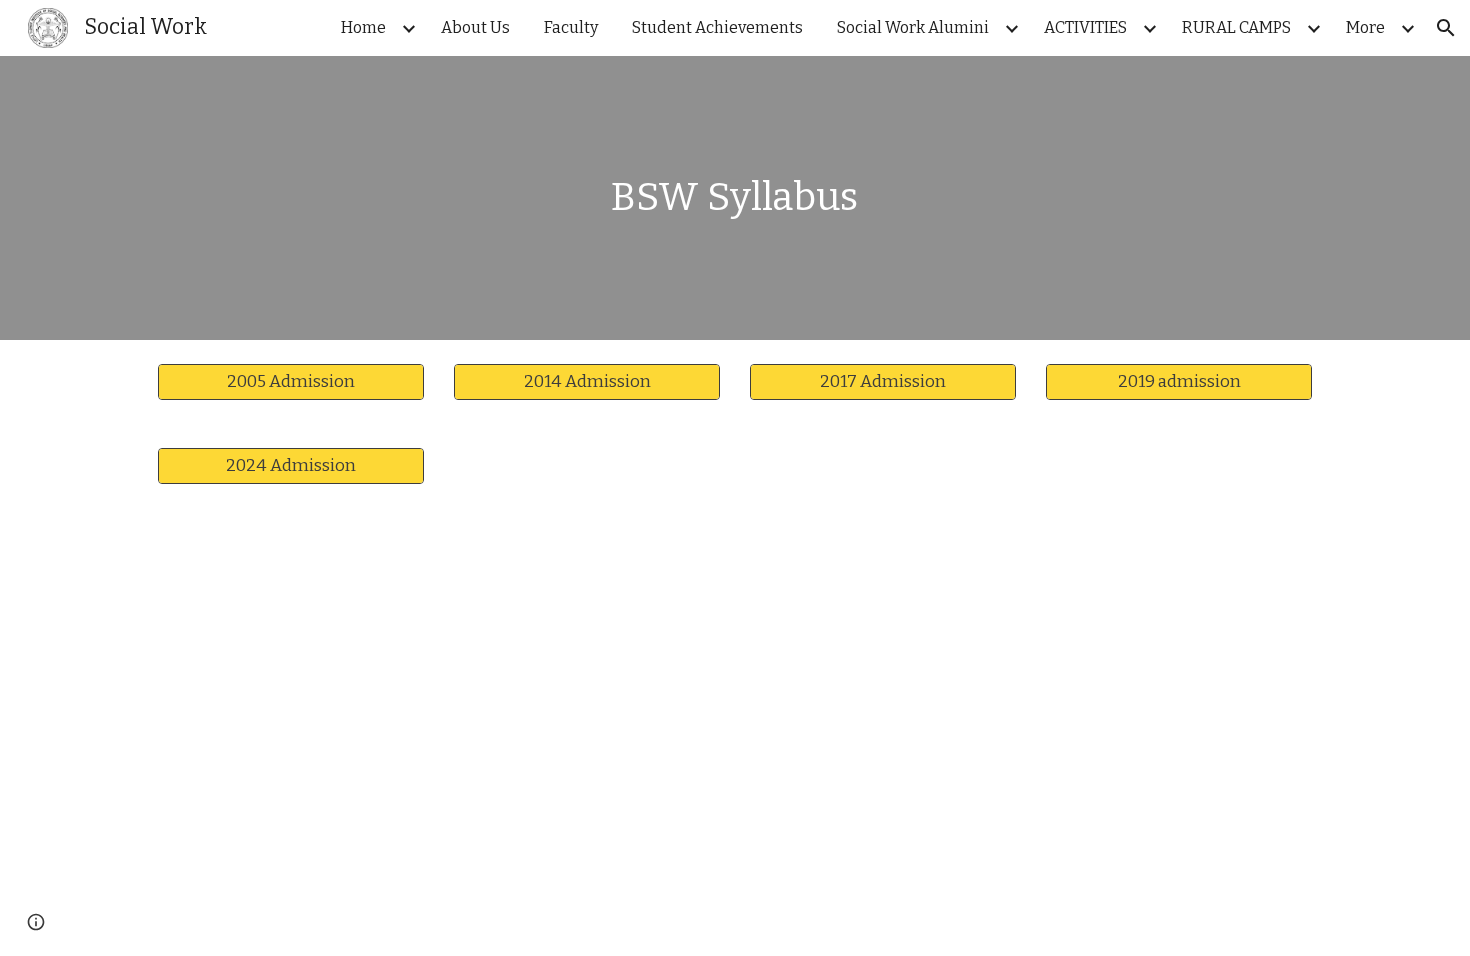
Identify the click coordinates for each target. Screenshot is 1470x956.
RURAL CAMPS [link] (1236, 27)
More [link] (1365, 27)
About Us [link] (475, 27)
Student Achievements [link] (717, 27)
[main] (735, 198)
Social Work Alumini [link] (913, 27)
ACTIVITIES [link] (1085, 27)
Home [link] (363, 27)
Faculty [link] (571, 27)
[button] (1446, 28)
